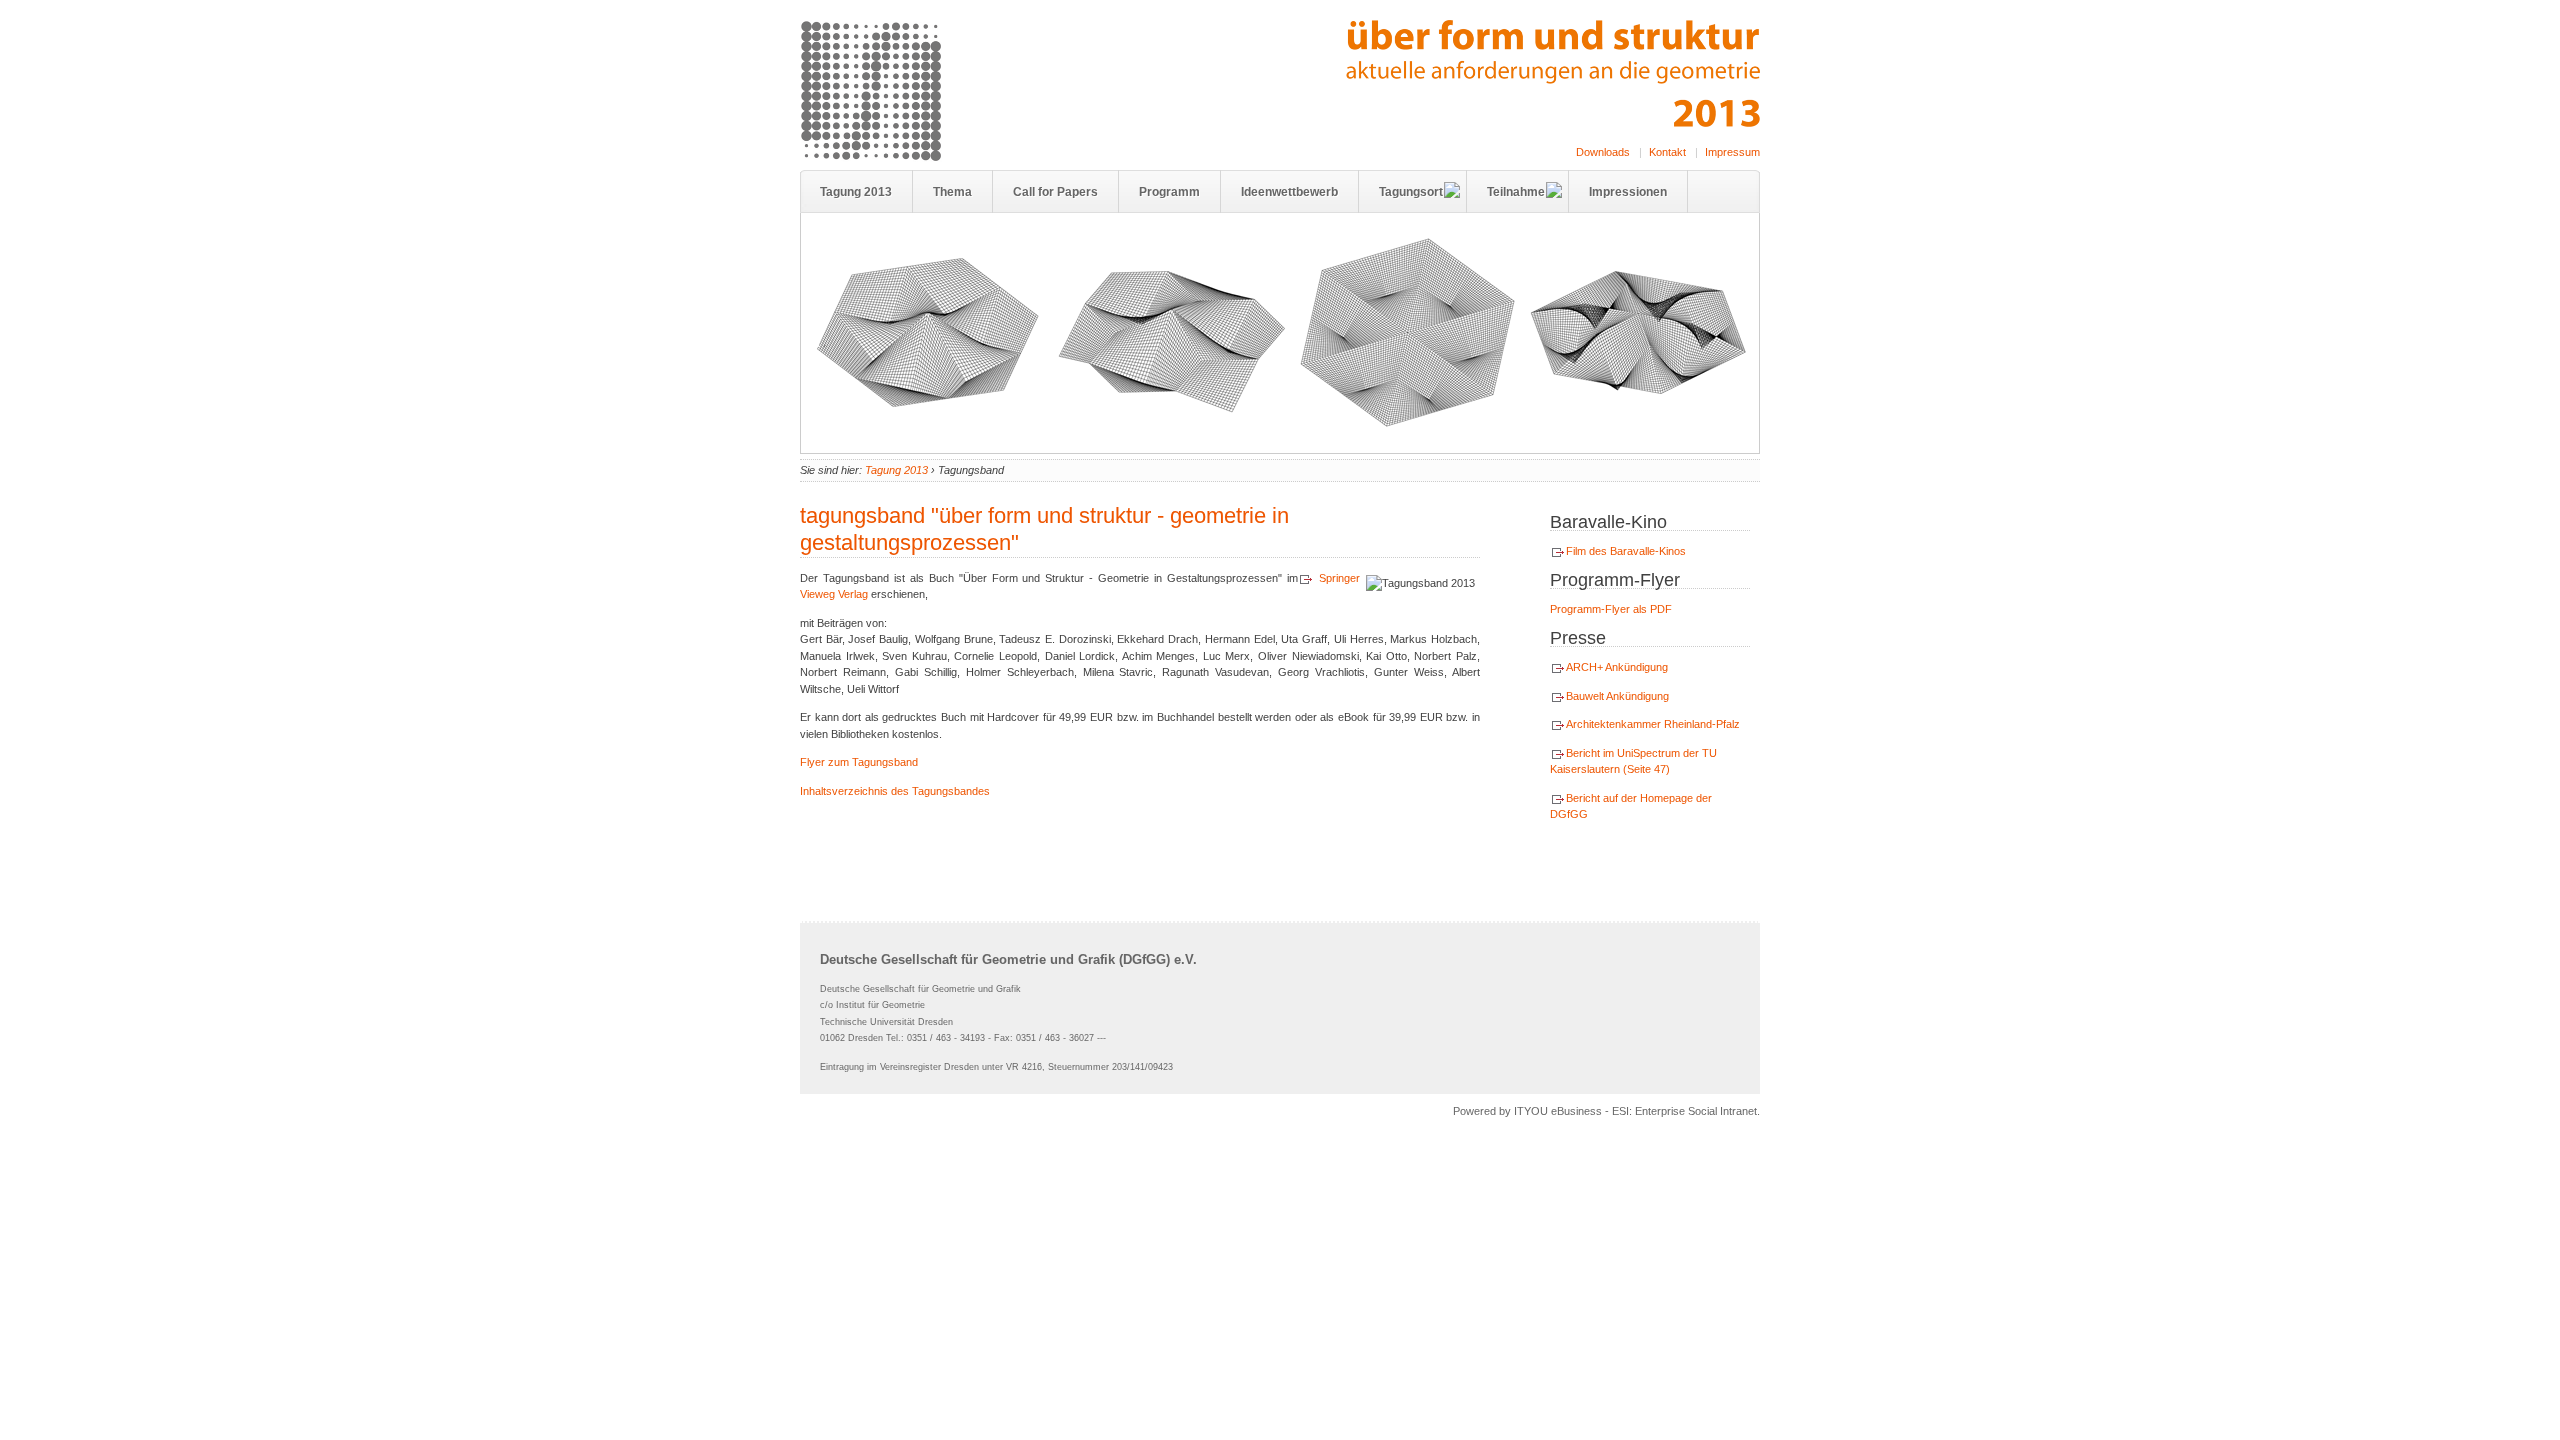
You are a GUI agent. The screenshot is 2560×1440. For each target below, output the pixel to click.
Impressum (1732, 152)
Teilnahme (1516, 192)
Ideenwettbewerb (1289, 192)
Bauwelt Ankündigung (1617, 696)
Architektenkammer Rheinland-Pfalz (1653, 724)
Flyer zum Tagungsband (859, 762)
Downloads (1603, 152)
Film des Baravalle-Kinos (1626, 551)
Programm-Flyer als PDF (1611, 609)
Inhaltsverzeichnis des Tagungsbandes (895, 791)
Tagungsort (1411, 192)
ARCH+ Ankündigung (1617, 667)
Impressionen (1628, 192)
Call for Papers (1055, 192)
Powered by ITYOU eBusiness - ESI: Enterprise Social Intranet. (1606, 1111)
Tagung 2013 (856, 192)
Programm (1169, 192)
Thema (952, 192)
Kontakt (1667, 152)
